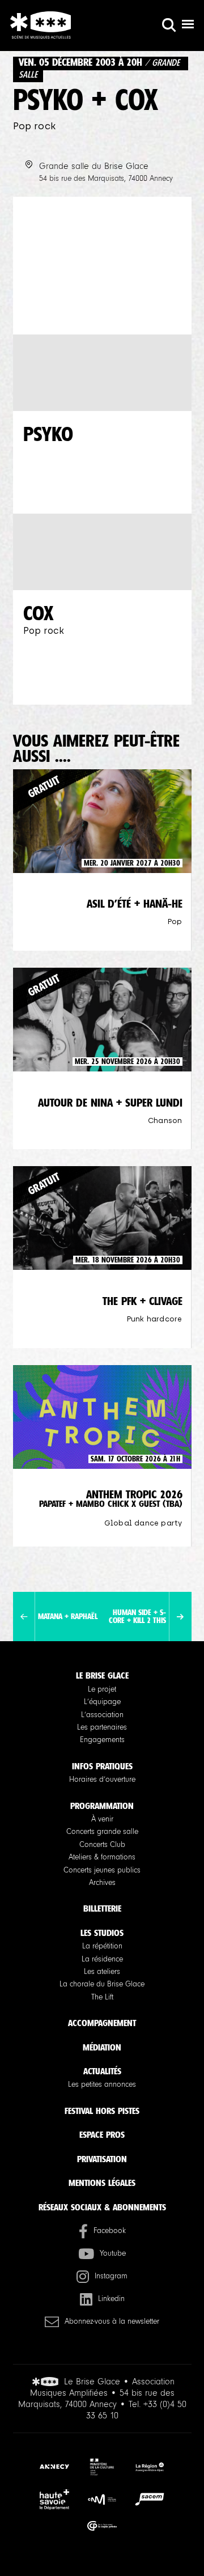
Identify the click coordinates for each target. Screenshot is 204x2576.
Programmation (102, 1806)
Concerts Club (102, 1845)
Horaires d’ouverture (102, 1780)
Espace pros (102, 2135)
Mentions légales (102, 2183)
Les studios (102, 1933)
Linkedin (111, 2299)
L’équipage (102, 1702)
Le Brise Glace (102, 1675)
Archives (102, 1883)
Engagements (102, 1740)
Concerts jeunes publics (102, 1870)
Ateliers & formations (102, 1857)
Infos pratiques (102, 1766)
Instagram (111, 2276)
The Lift (102, 1997)
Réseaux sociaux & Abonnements (102, 2207)
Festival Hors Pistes (102, 2111)
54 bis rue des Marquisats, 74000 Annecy (106, 179)
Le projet (102, 1689)
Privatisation (102, 2159)
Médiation (102, 2047)
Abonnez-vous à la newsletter (112, 2321)
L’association (102, 1715)
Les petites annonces (102, 2084)
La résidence (102, 1959)
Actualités (102, 2071)
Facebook (110, 2231)
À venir (102, 1819)
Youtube (113, 2253)
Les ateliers (102, 1972)
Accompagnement (102, 2023)
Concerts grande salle (102, 1832)
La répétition (102, 1946)
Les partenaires (102, 1727)
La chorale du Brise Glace (102, 1984)
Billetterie (102, 1908)
